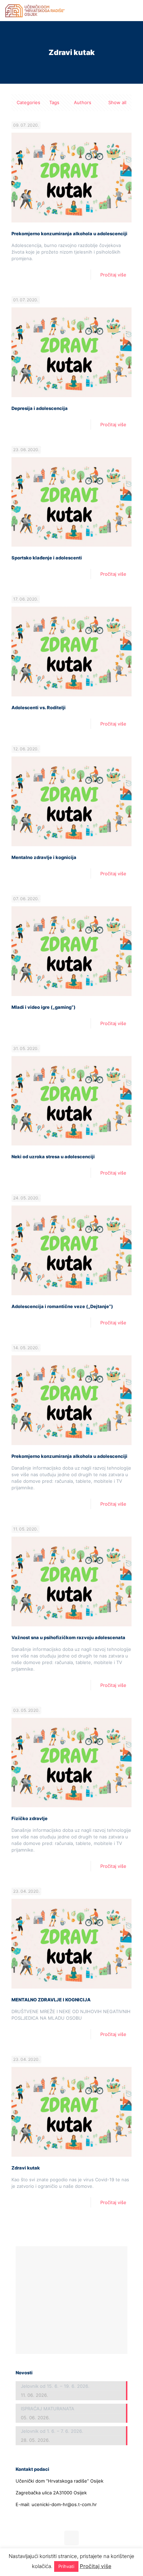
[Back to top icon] (71, 2538)
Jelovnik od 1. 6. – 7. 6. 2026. (52, 2431)
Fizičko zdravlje (30, 1818)
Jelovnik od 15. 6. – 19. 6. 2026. (55, 2386)
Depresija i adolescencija (40, 408)
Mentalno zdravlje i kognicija (44, 857)
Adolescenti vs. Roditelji (39, 707)
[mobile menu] (134, 10)
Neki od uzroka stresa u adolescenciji (53, 1157)
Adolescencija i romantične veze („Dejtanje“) (62, 1306)
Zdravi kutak (26, 2168)
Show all (117, 102)
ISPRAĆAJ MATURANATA (48, 2409)
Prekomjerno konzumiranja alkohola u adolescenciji (69, 234)
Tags (54, 102)
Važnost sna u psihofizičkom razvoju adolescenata (68, 1637)
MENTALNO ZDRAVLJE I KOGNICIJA (51, 2000)
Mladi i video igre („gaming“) (44, 1007)
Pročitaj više (113, 275)
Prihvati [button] (66, 2566)
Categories (28, 102)
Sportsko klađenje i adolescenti (47, 558)
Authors (83, 102)
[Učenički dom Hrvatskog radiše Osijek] (35, 10)
